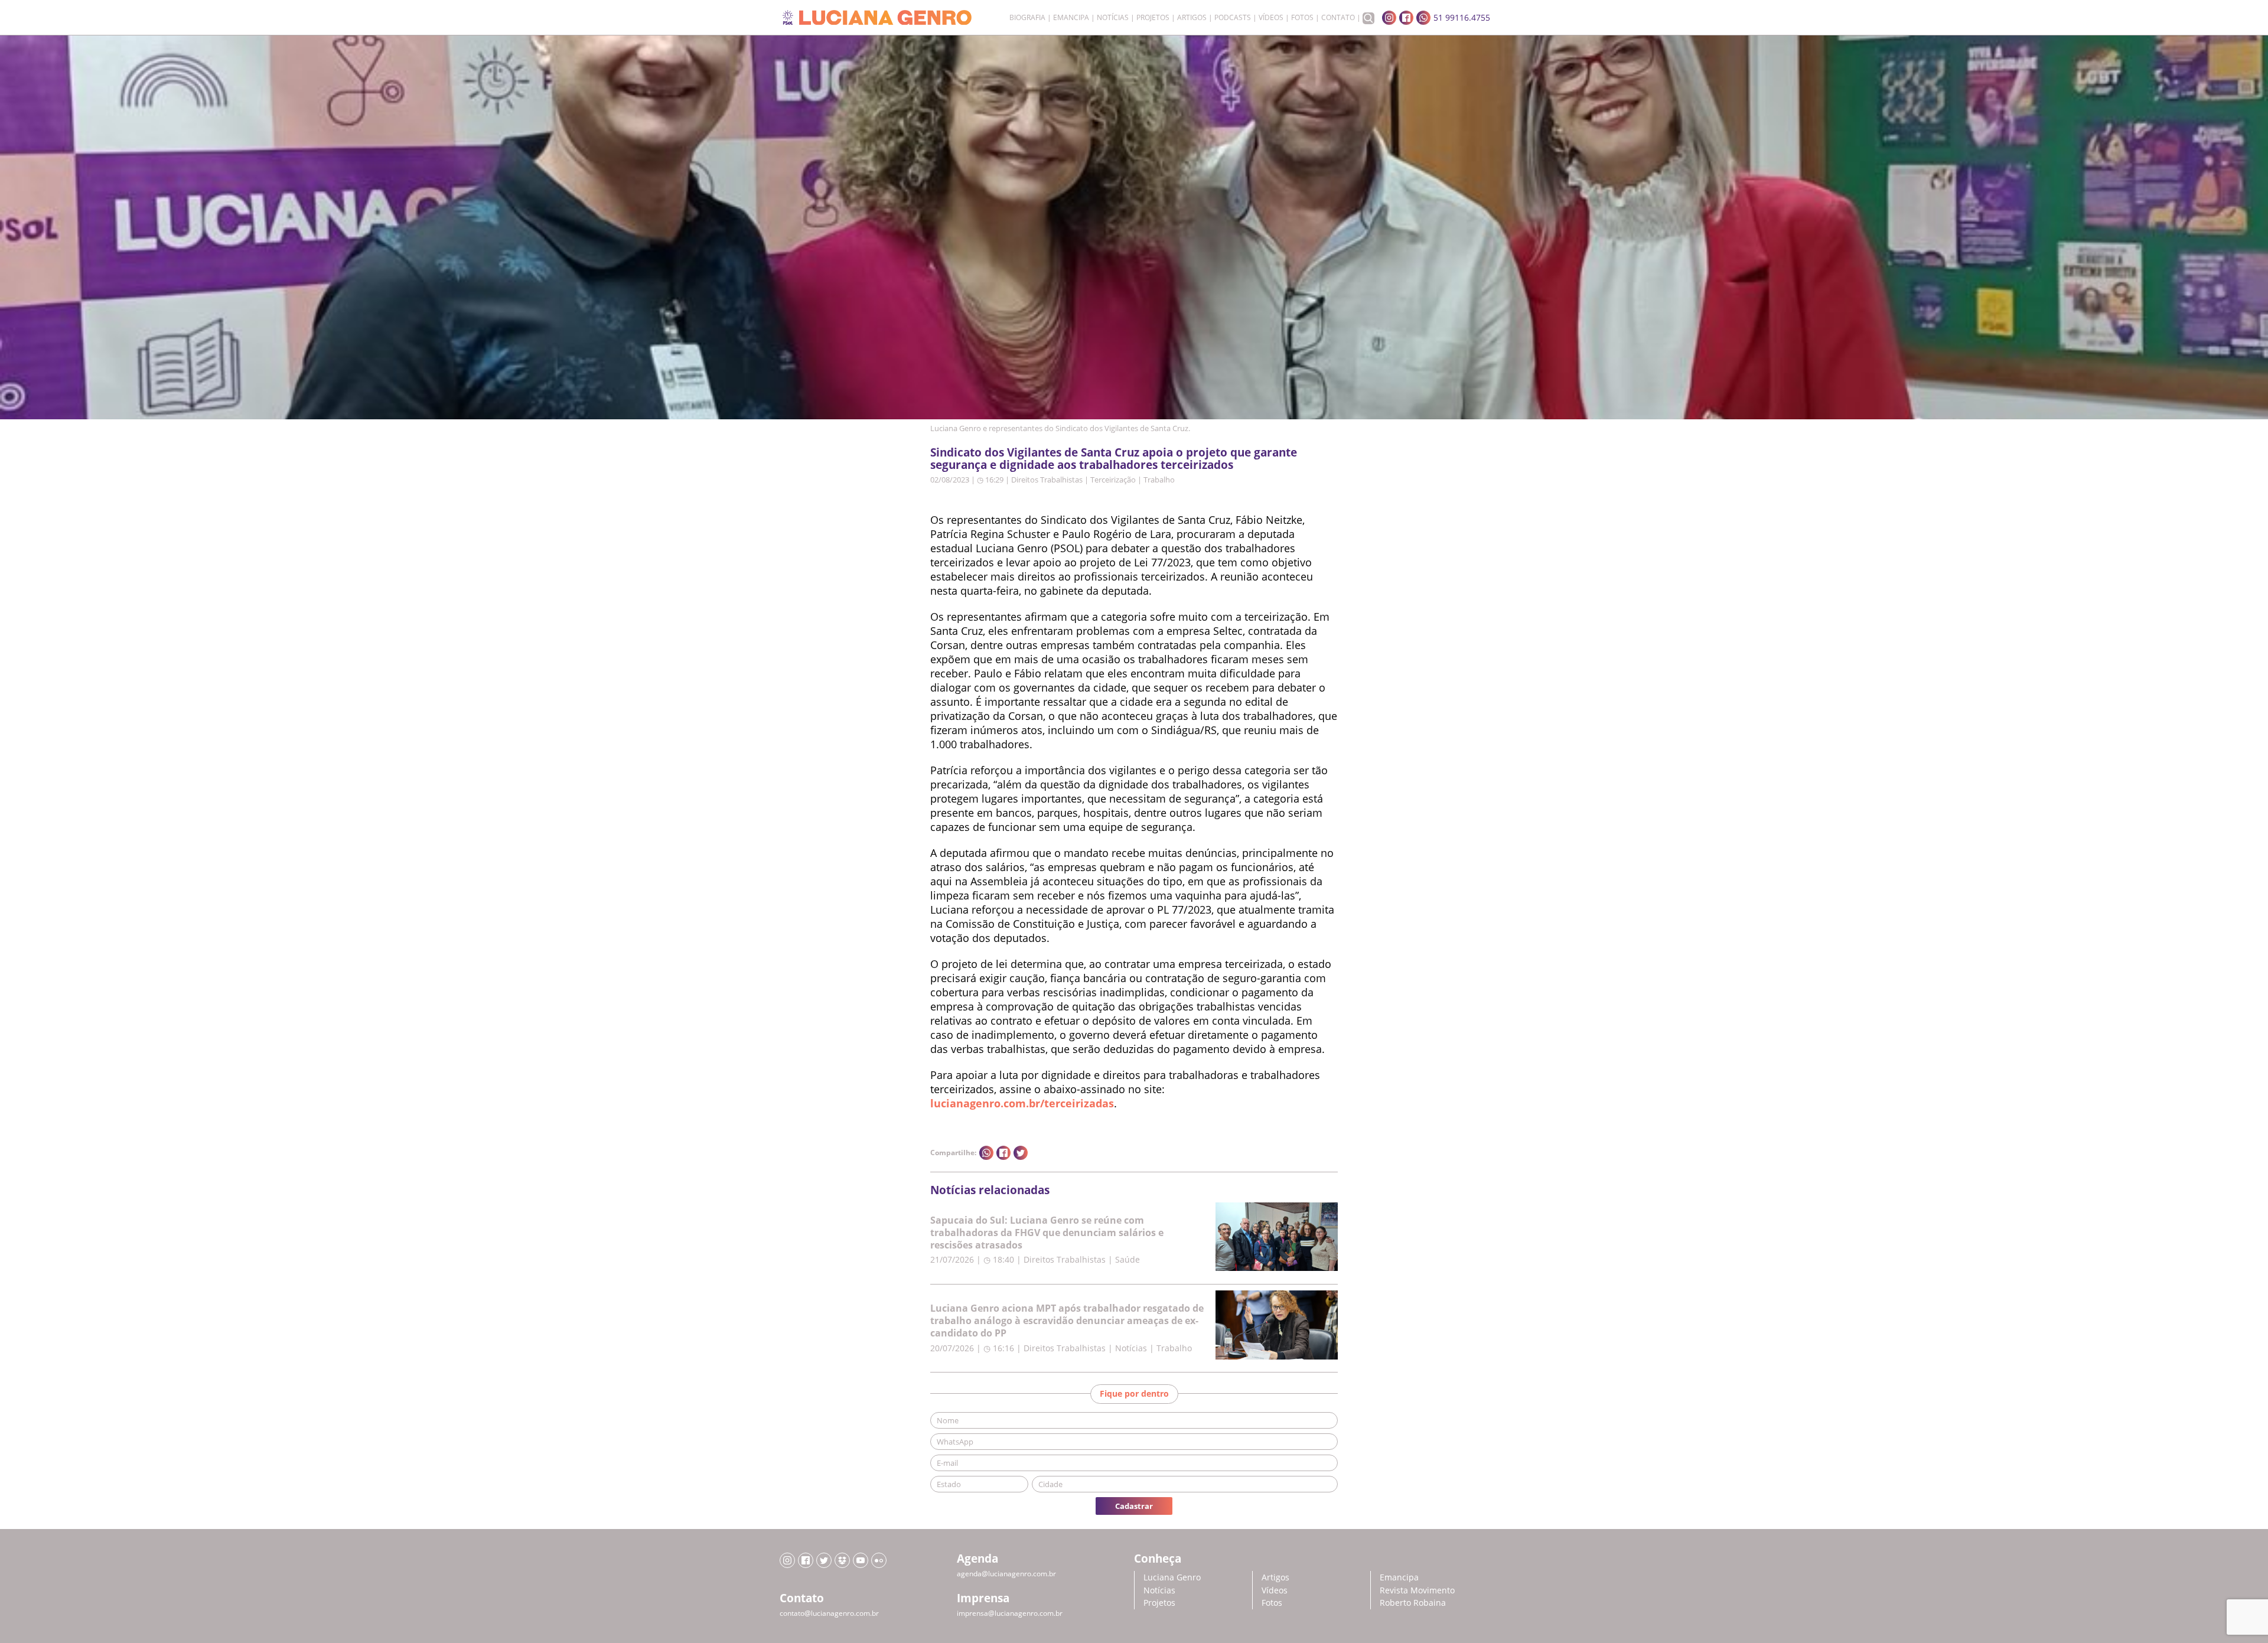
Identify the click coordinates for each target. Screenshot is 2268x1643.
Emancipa (1071, 18)
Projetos (1153, 18)
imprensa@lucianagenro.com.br (1010, 1613)
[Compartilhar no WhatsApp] (986, 1153)
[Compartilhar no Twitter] (1021, 1153)
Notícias (1113, 18)
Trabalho (1159, 480)
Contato (1338, 18)
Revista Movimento (1417, 1590)
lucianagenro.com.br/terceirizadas (1022, 1103)
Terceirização (1113, 480)
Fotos (1302, 18)
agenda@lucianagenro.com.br (1006, 1574)
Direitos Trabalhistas (1047, 480)
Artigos (1192, 18)
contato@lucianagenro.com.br (829, 1613)
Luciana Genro (1172, 1577)
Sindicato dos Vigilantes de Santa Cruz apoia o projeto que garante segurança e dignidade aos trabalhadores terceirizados (1114, 458)
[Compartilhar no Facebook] (1003, 1153)
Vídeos (1271, 18)
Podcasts (1233, 18)
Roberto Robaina (1413, 1603)
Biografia (1027, 18)
